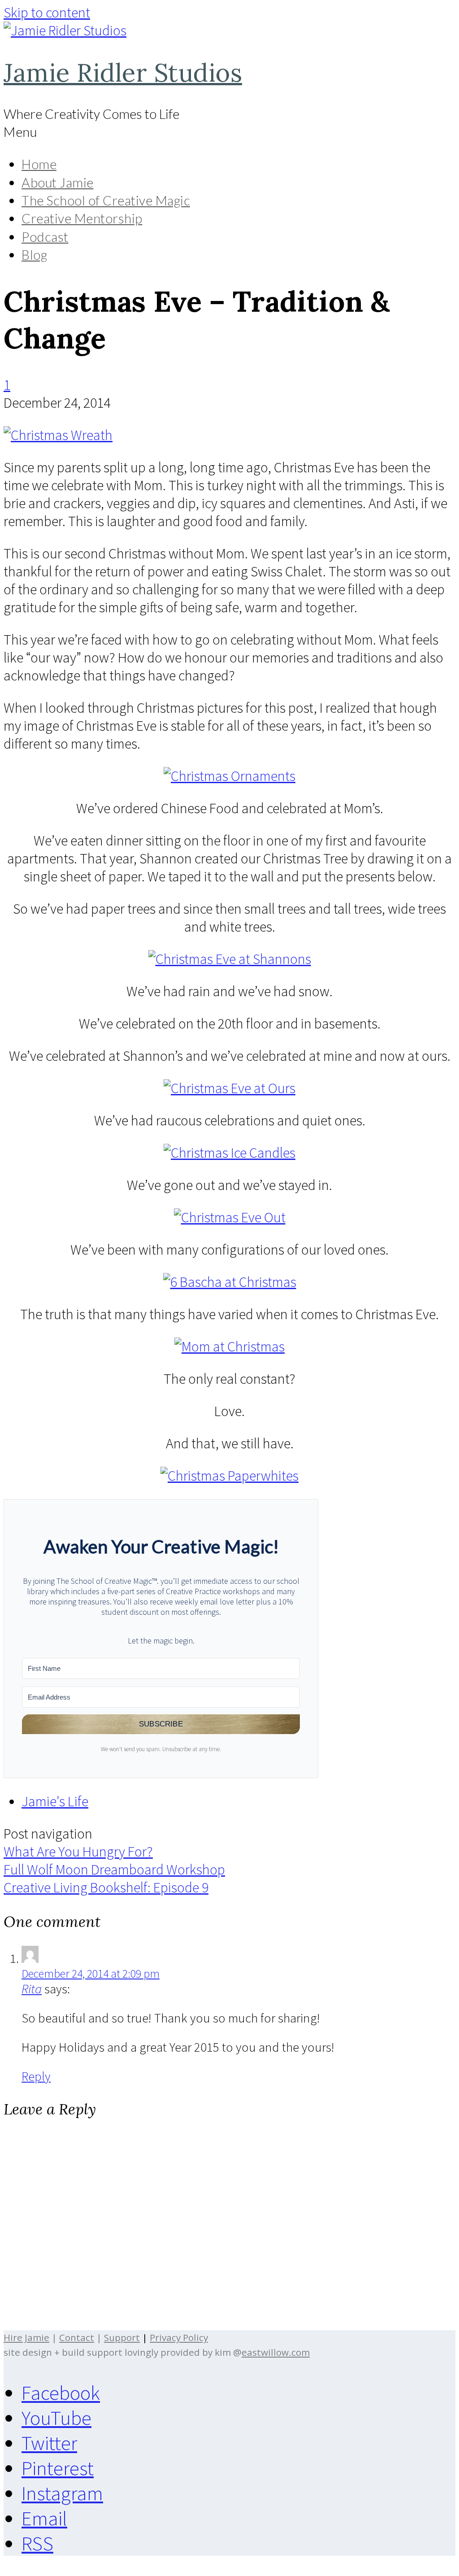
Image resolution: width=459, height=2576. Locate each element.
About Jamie (58, 183)
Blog (34, 255)
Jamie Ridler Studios (123, 72)
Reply (36, 2076)
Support (122, 2337)
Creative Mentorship (82, 218)
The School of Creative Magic (106, 201)
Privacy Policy (179, 2337)
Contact (77, 2337)
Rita (32, 1989)
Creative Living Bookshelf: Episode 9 (106, 1887)
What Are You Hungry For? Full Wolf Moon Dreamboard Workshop (114, 1861)
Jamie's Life (55, 1801)
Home (39, 164)
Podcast (45, 237)
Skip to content (47, 13)
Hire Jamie (26, 2337)
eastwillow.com (276, 2352)
